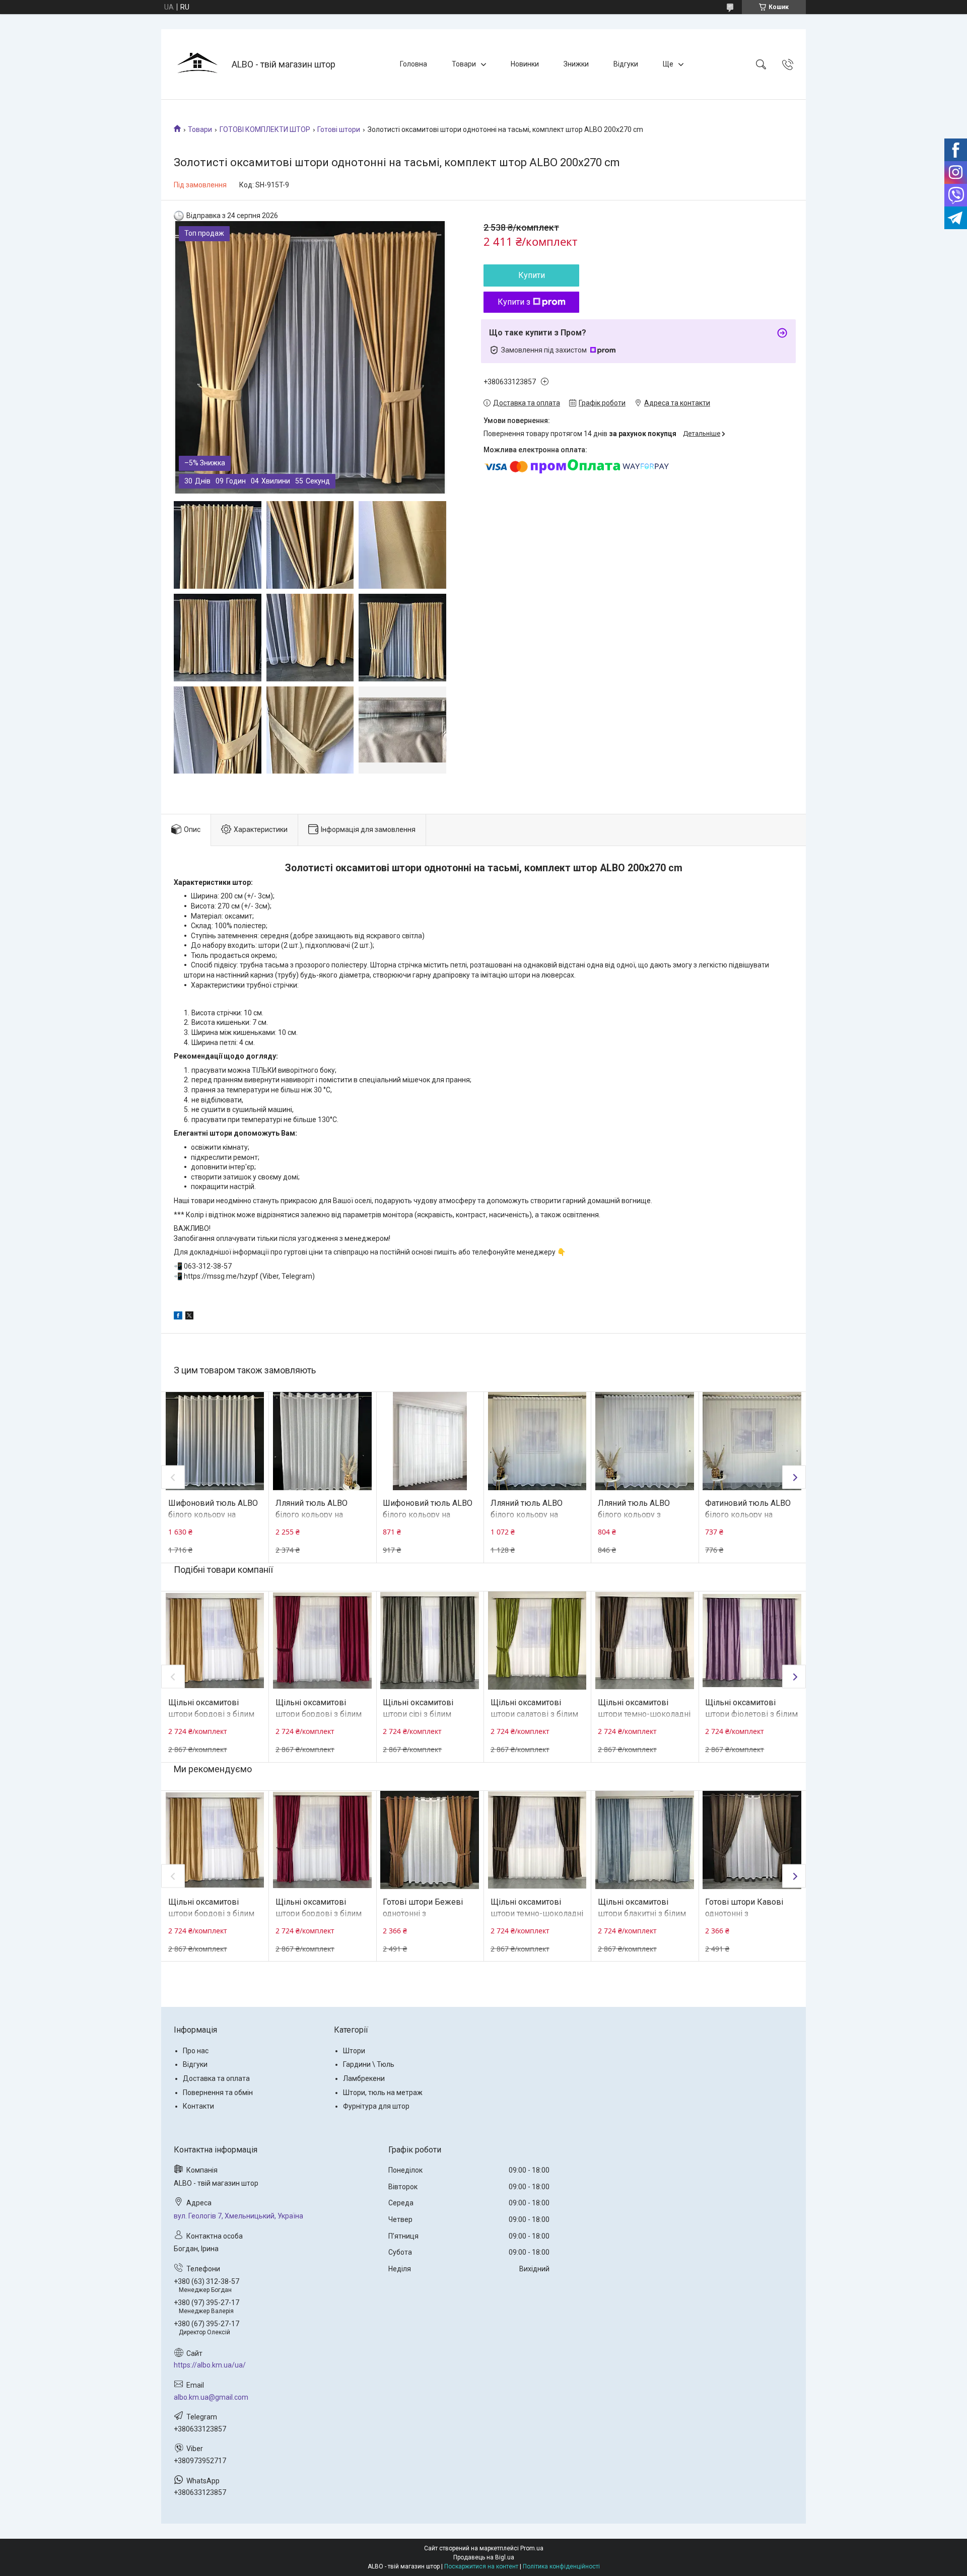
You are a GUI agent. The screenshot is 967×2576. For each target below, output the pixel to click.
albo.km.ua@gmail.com (211, 2397)
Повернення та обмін (218, 2093)
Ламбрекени (364, 2078)
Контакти (198, 2106)
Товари (464, 64)
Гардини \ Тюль (369, 2064)
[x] (189, 1317)
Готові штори (339, 129)
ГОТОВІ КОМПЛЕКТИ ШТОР (265, 129)
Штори (354, 2051)
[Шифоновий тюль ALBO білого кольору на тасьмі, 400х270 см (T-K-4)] (430, 1441)
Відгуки (626, 64)
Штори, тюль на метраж (383, 2093)
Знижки (576, 64)
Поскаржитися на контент (481, 2566)
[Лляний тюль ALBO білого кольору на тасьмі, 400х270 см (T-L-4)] (537, 1441)
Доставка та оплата (216, 2078)
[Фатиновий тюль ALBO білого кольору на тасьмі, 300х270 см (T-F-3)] (752, 1441)
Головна (413, 64)
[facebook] (178, 1317)
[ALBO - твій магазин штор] (198, 64)
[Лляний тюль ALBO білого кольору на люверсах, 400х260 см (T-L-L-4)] (322, 1441)
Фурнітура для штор (376, 2106)
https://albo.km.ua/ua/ (210, 2365)
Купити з (514, 302)
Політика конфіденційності (561, 2566)
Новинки (525, 64)
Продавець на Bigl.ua (484, 2557)
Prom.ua (532, 2548)
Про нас (196, 2051)
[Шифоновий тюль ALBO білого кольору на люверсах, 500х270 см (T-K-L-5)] (215, 1441)
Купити (532, 275)
